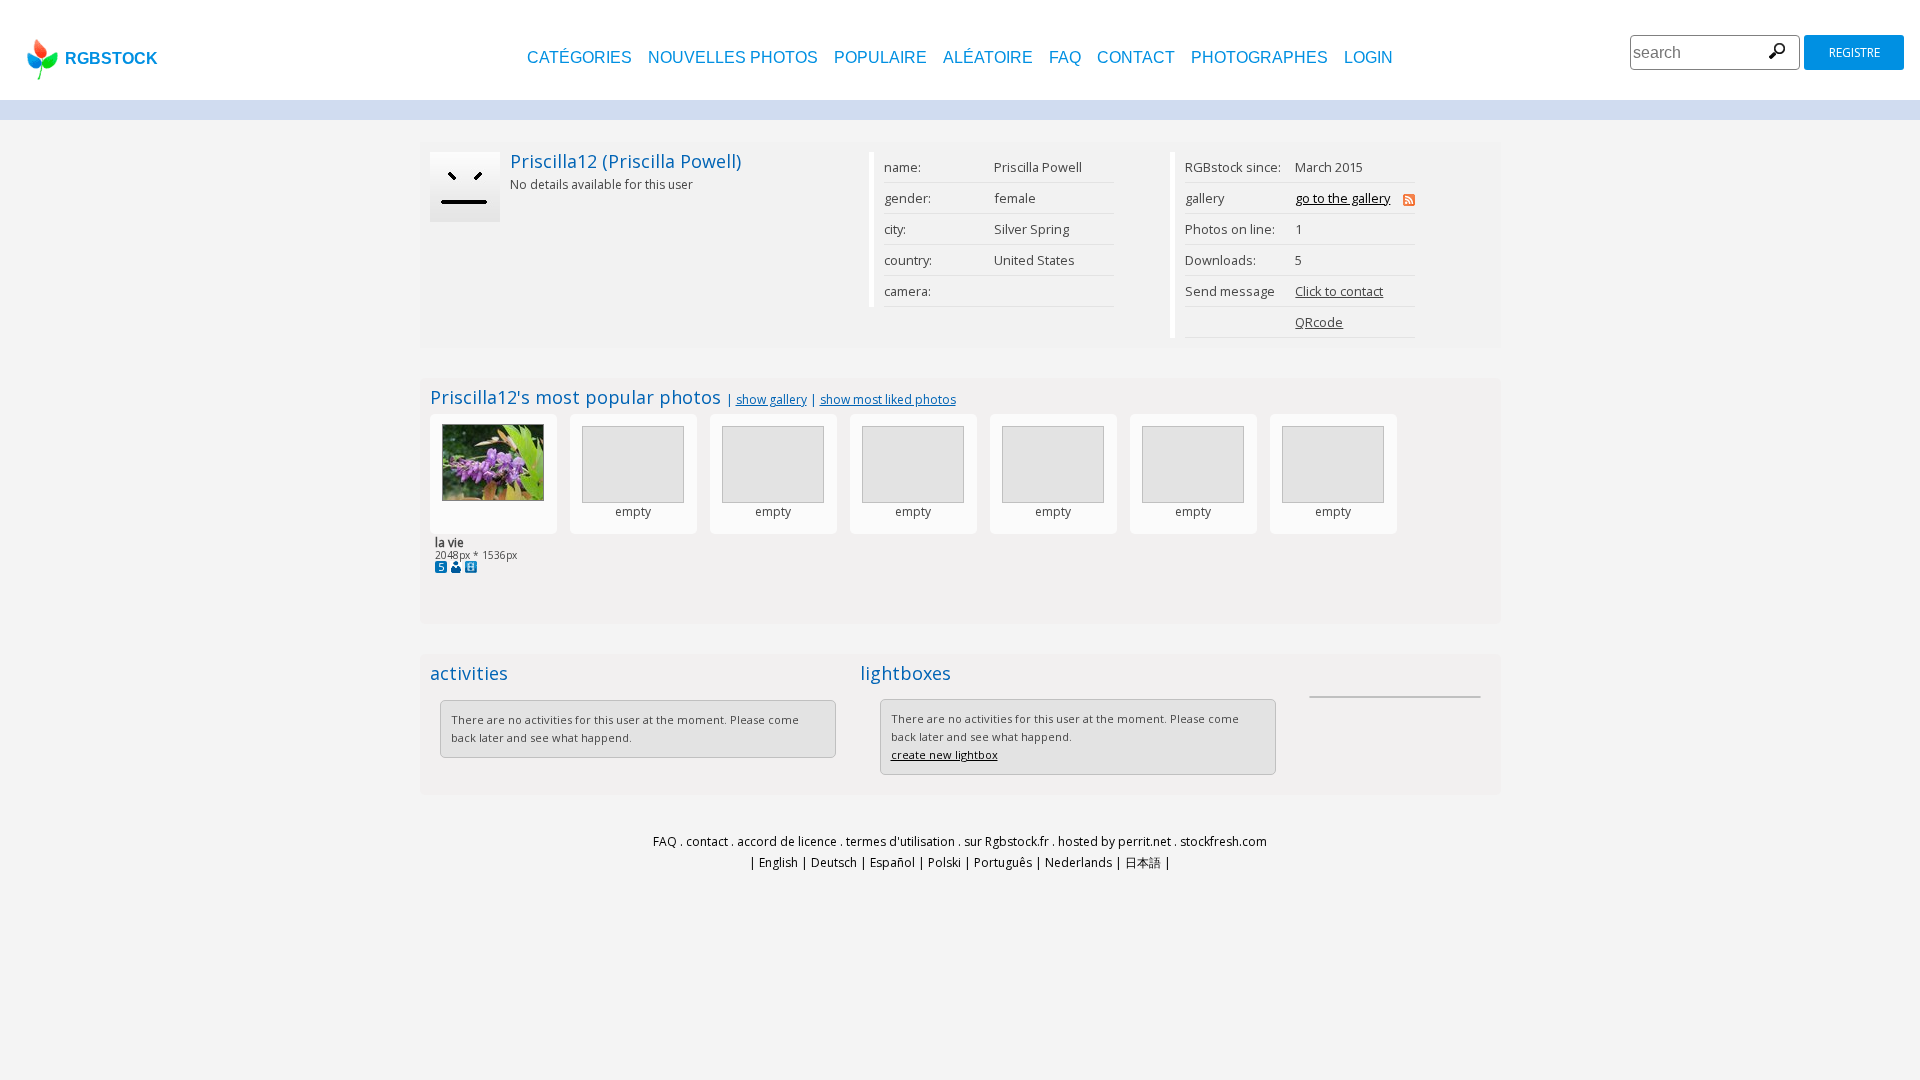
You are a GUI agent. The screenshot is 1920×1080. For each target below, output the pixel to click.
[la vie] (493, 496)
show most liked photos (888, 399)
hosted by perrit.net (1114, 841)
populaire (880, 57)
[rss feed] (1409, 201)
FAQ (1065, 57)
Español (892, 862)
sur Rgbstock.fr (1006, 841)
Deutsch (834, 862)
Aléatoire (988, 57)
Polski (944, 862)
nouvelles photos (733, 57)
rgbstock (111, 58)
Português (1003, 862)
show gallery (771, 399)
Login (1368, 57)
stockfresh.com (1223, 841)
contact (1136, 57)
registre (1854, 52)
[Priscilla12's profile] (456, 567)
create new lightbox (944, 754)
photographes (1259, 57)
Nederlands (1078, 862)
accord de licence (787, 841)
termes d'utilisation (900, 841)
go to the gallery (1342, 198)
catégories (579, 57)
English (778, 862)
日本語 (1143, 862)
